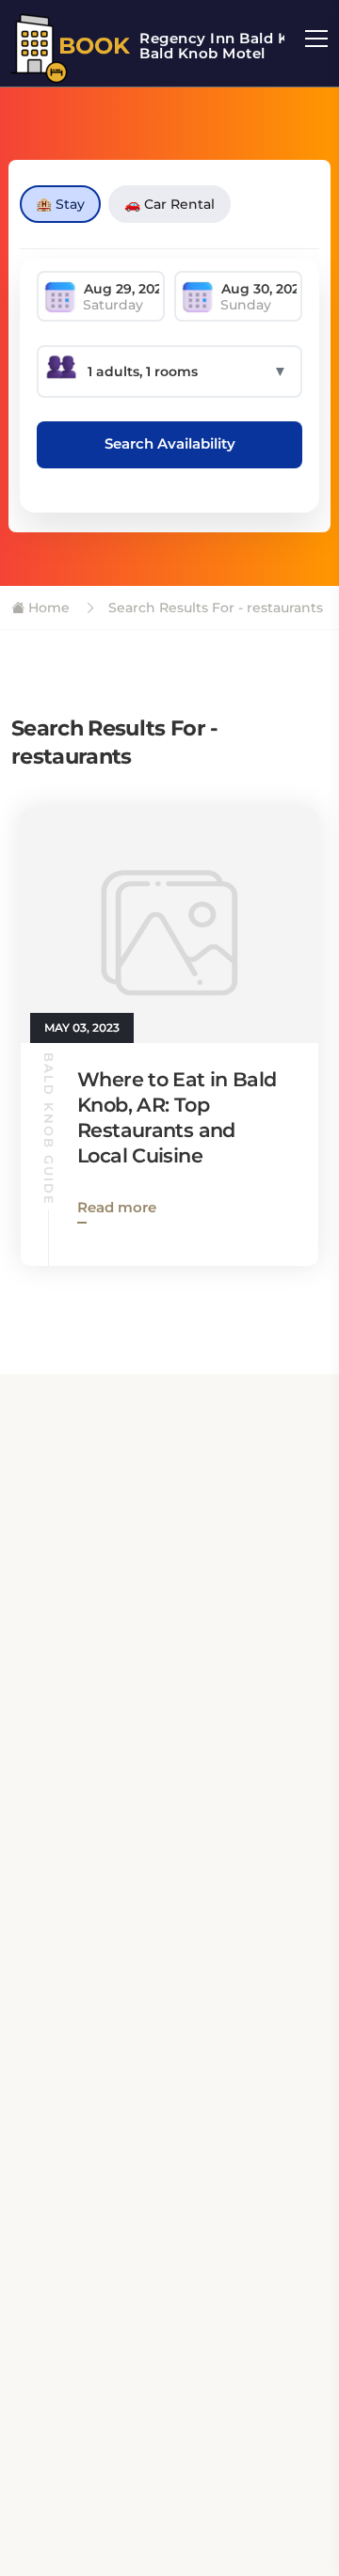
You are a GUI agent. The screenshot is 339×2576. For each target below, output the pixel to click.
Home (47, 608)
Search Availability (170, 443)
